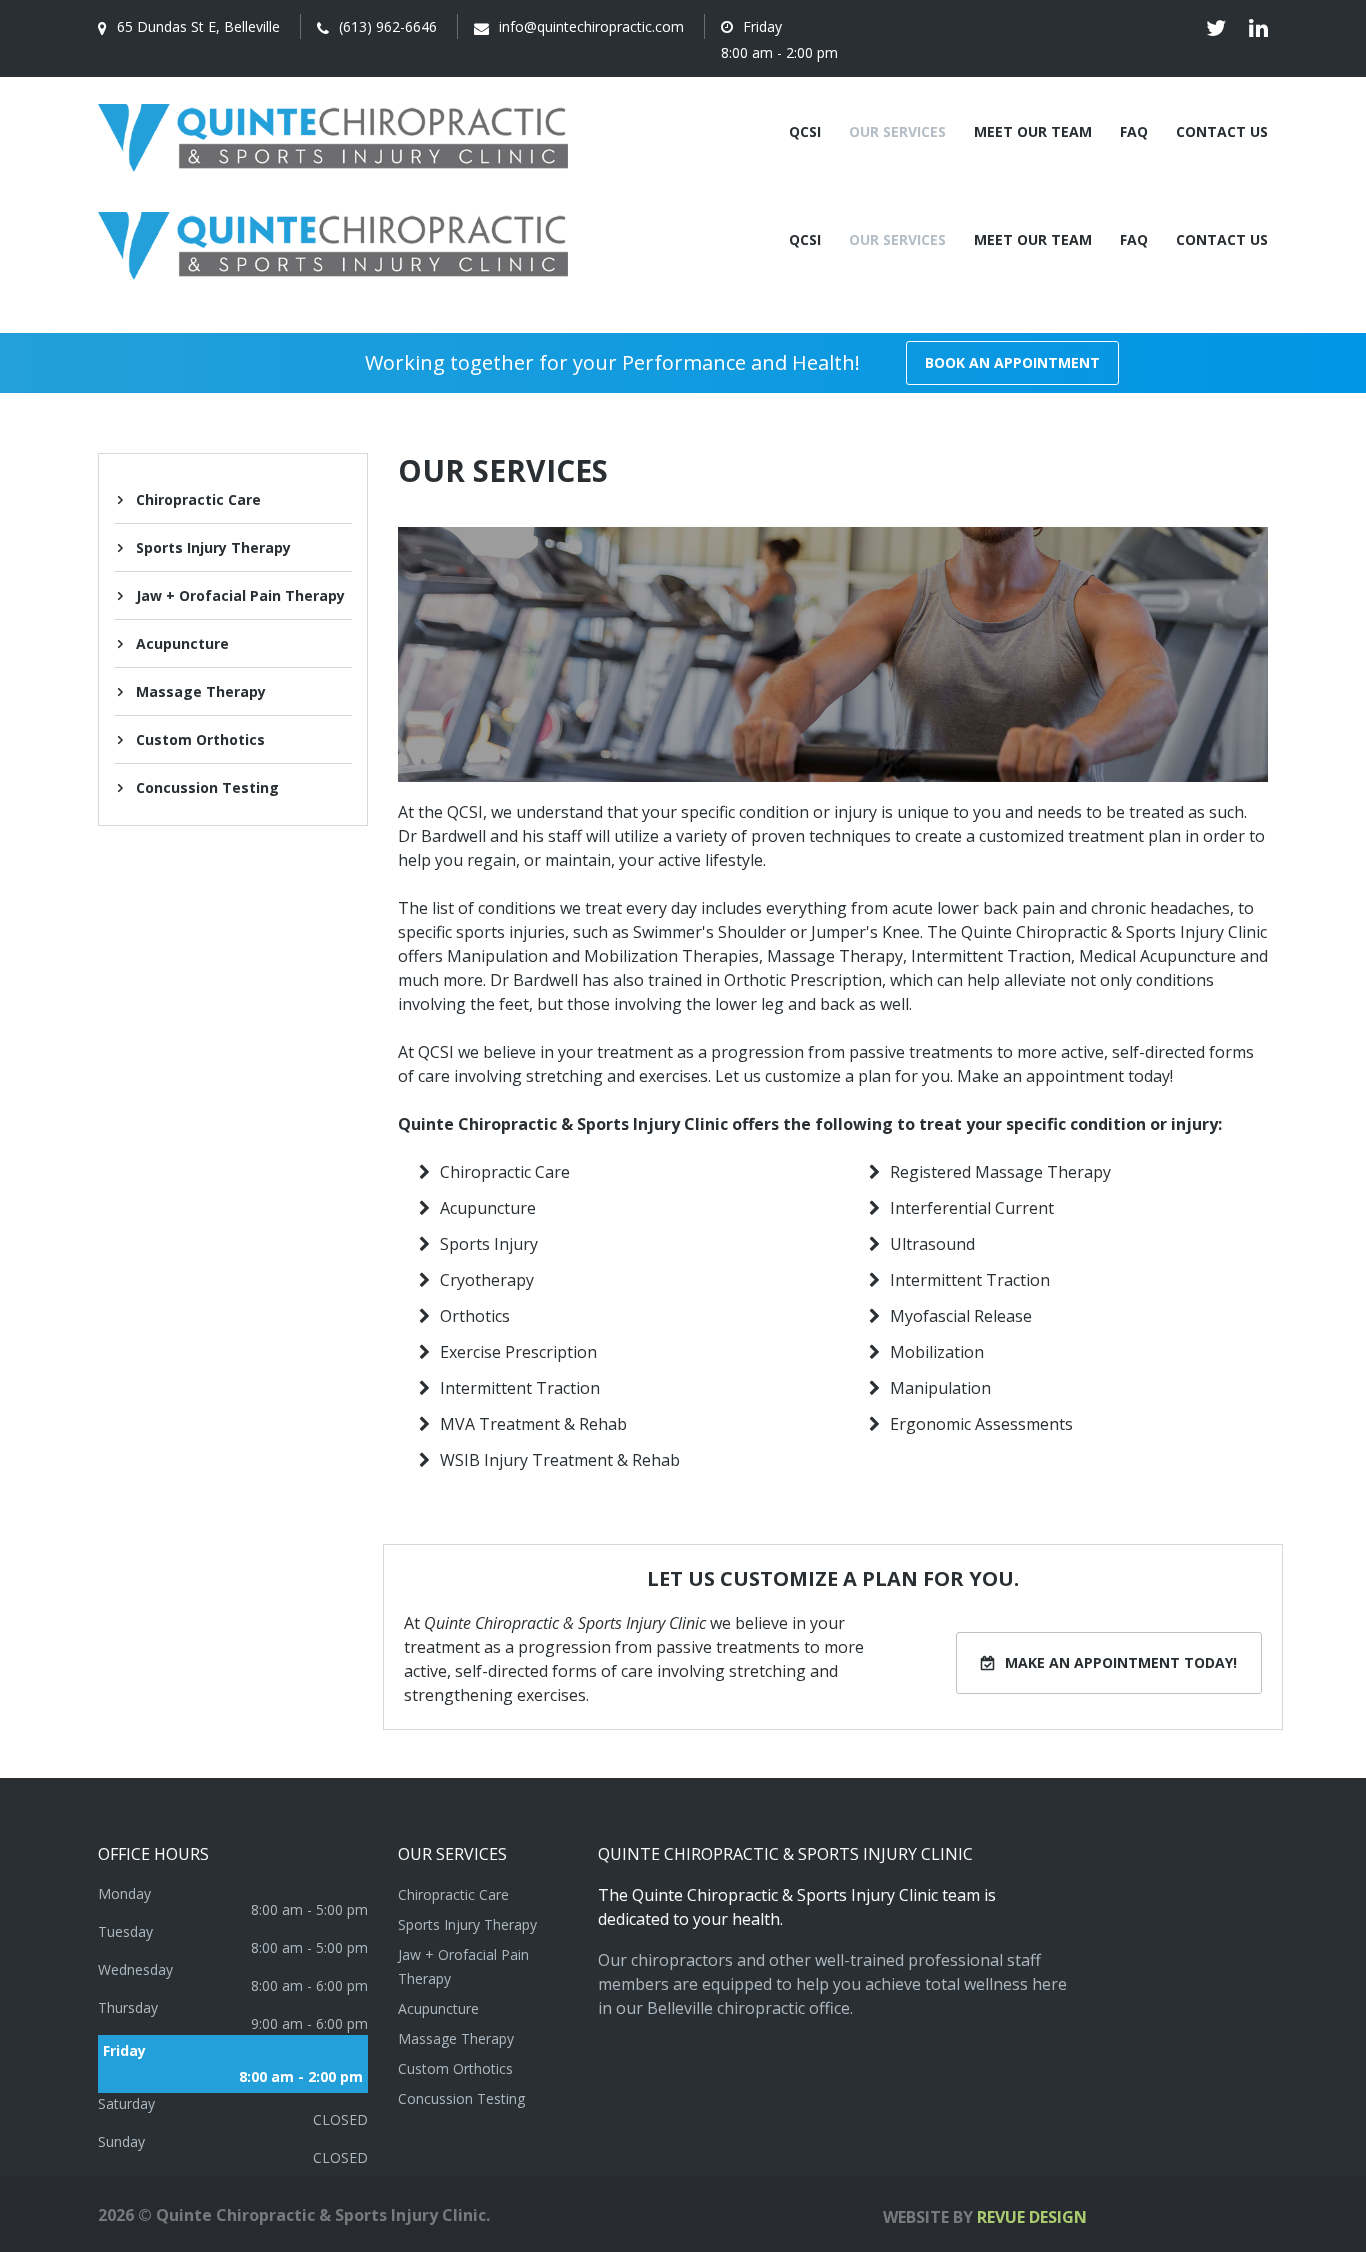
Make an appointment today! (1121, 1662)
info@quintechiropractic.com (591, 26)
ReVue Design (985, 2217)
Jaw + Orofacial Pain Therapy (240, 595)
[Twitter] (1216, 28)
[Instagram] (1258, 28)
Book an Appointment (1012, 362)
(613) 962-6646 (388, 26)
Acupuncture (182, 643)
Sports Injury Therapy (213, 547)
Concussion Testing (207, 787)
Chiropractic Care (198, 499)
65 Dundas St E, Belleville (198, 26)
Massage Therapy (201, 691)
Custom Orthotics (200, 739)
